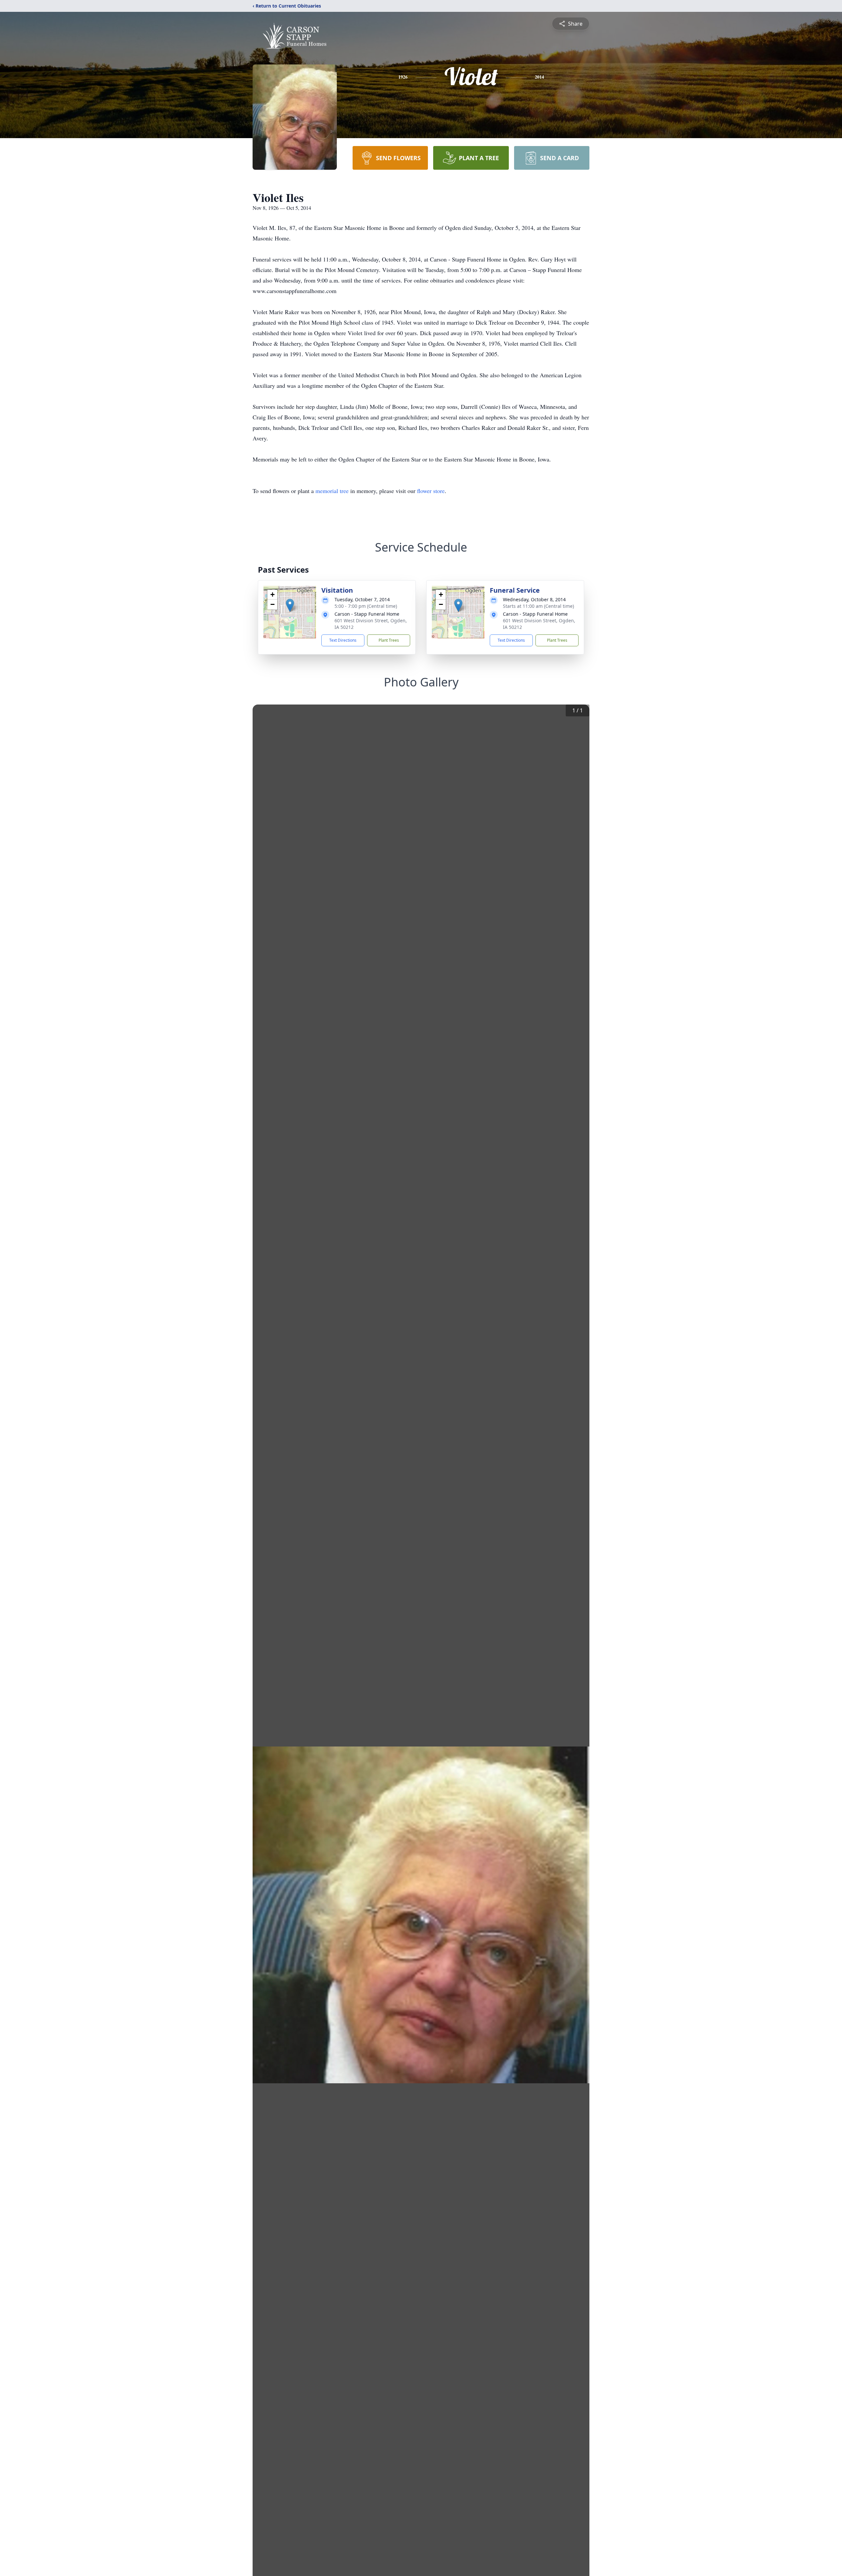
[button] (290, 605)
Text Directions (343, 640)
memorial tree (332, 491)
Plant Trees (389, 640)
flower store (431, 491)
